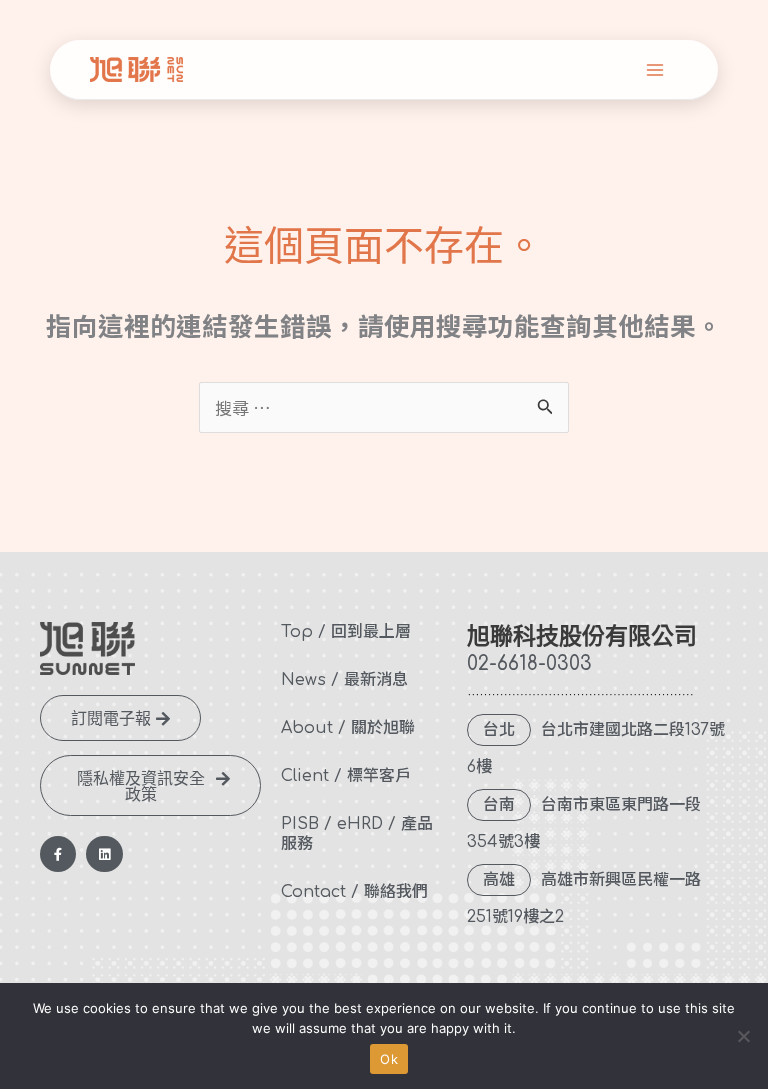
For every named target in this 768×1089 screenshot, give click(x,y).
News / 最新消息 (344, 680)
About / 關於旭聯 (348, 728)
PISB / (306, 824)
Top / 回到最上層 (346, 632)
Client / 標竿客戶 (346, 776)
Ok (389, 1059)
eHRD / (366, 824)
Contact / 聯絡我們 (354, 892)
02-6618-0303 (529, 663)
